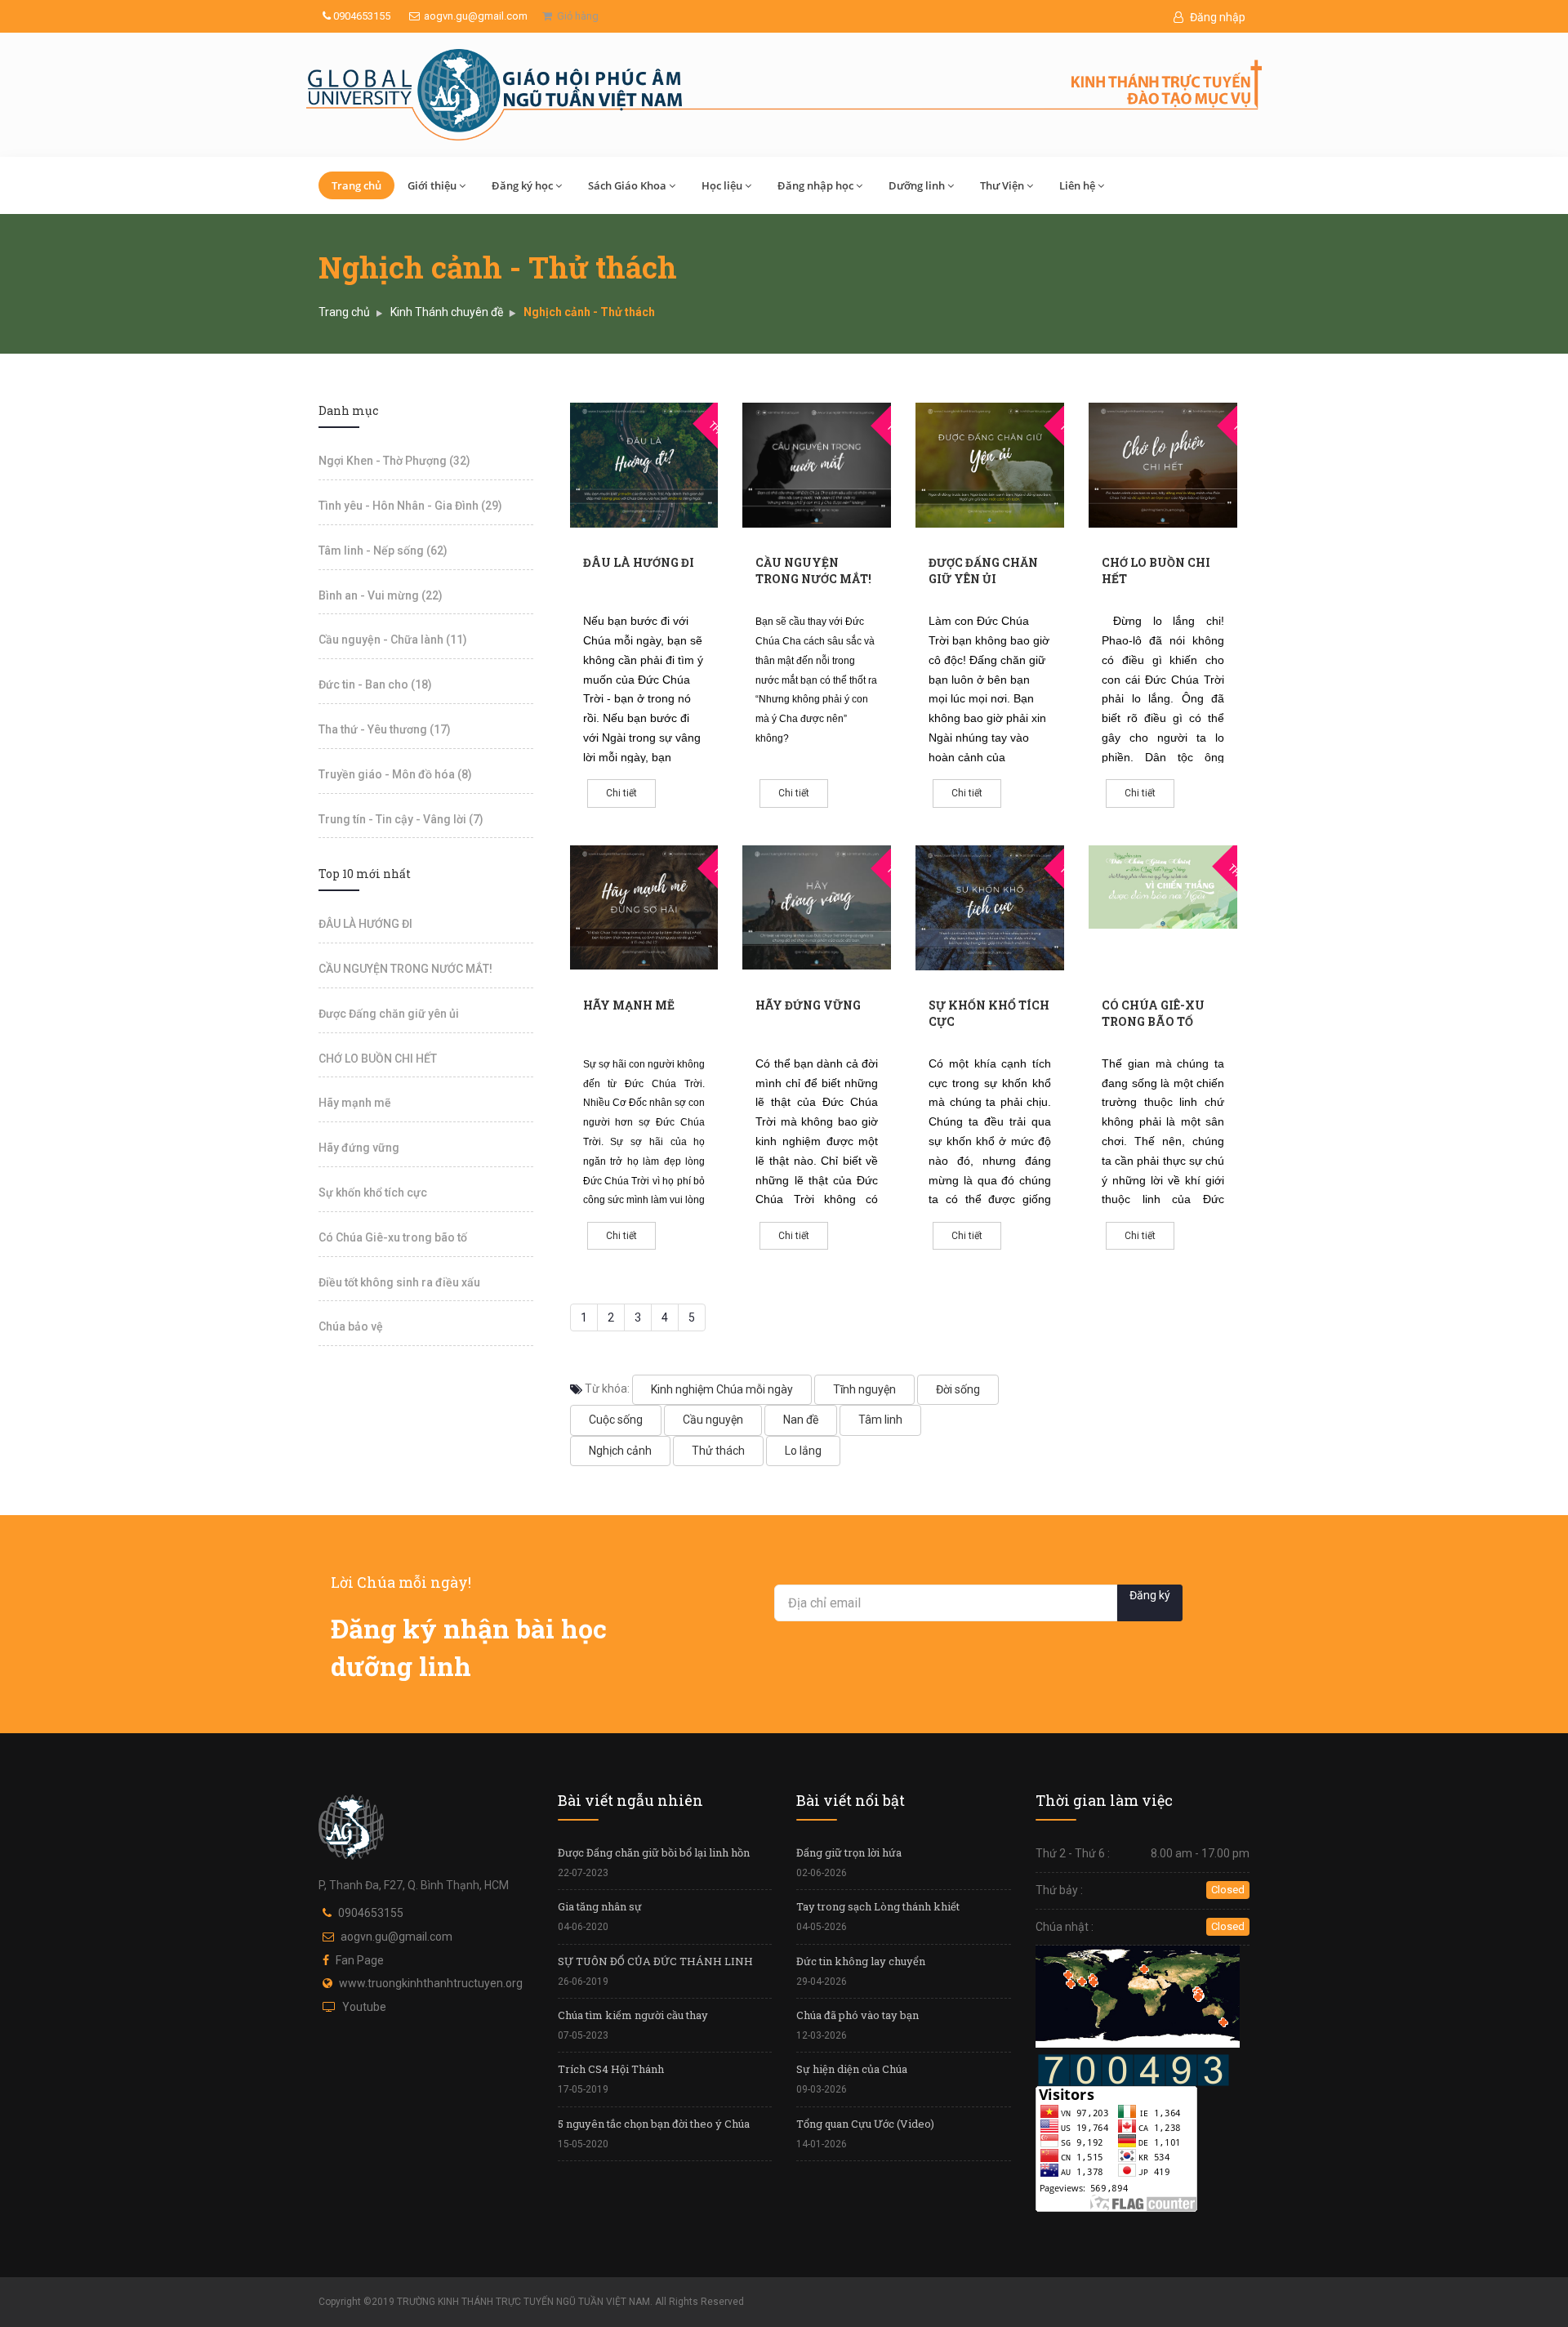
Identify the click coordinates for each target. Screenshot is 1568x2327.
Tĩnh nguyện (864, 1389)
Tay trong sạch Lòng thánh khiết (878, 1906)
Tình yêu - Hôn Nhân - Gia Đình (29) (410, 506)
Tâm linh (880, 1420)
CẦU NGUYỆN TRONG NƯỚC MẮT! (813, 571)
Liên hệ (1077, 185)
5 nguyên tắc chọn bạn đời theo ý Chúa (654, 2124)
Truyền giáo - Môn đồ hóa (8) (395, 774)
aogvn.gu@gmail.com (476, 16)
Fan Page (360, 1960)
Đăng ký (1150, 1595)
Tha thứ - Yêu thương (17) (385, 729)
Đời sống (958, 1389)
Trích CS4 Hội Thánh (611, 2069)
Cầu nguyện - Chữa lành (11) (393, 640)
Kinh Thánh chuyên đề (447, 312)
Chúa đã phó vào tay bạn (857, 2015)
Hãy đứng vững (808, 1005)
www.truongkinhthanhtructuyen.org (431, 1983)
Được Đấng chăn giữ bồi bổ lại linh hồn (654, 1852)
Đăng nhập (1216, 17)
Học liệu (722, 185)
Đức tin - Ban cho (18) (375, 684)
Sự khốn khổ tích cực (373, 1192)
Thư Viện (1002, 185)
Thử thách (718, 1451)
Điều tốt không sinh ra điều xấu (399, 1282)
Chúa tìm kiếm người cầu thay (633, 2015)
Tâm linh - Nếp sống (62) (383, 551)
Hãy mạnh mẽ (629, 1005)
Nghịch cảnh (620, 1451)
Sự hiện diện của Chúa (852, 2069)
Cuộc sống (616, 1420)
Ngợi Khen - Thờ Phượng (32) (394, 461)
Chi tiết (621, 793)
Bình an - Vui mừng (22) (381, 595)
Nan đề (801, 1420)
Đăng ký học (522, 185)
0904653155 (361, 16)
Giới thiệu (432, 185)
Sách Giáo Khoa (627, 185)
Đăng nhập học (815, 185)
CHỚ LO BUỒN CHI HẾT (378, 1059)
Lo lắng (803, 1451)
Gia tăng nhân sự (600, 1906)
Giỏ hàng (575, 16)
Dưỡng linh (917, 185)
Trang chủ (356, 185)
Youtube (364, 2007)
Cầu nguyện (713, 1420)
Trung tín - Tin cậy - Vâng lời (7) (401, 819)
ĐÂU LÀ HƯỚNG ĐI (639, 562)
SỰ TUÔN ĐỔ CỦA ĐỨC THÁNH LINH (655, 1961)
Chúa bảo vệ (351, 1326)
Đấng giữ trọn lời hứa (849, 1852)
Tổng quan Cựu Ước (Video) (865, 2124)
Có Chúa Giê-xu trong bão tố (1153, 1013)
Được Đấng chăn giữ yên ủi (983, 571)
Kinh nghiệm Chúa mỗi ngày (722, 1389)
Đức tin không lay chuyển (861, 1961)
